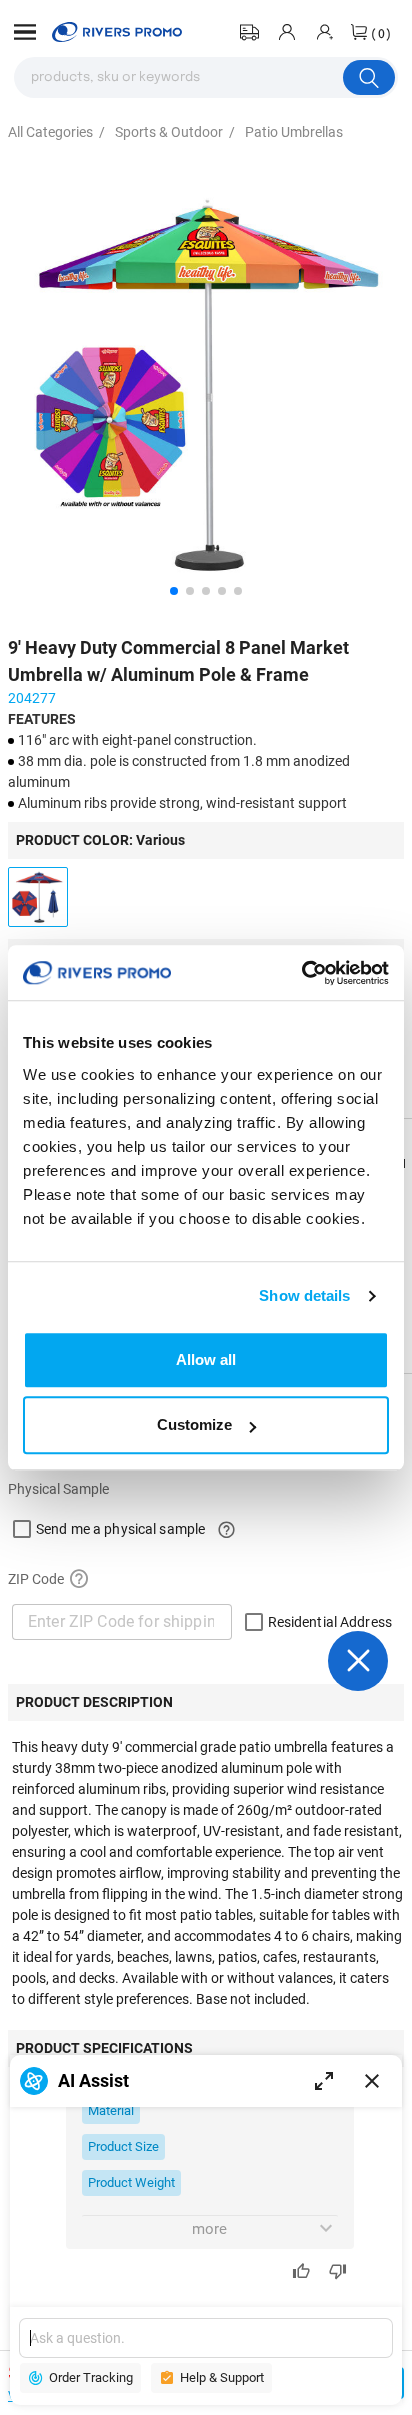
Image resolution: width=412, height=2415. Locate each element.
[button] (25, 32)
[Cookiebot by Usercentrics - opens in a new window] (301, 973)
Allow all (206, 1359)
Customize (194, 1424)
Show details (304, 1295)
